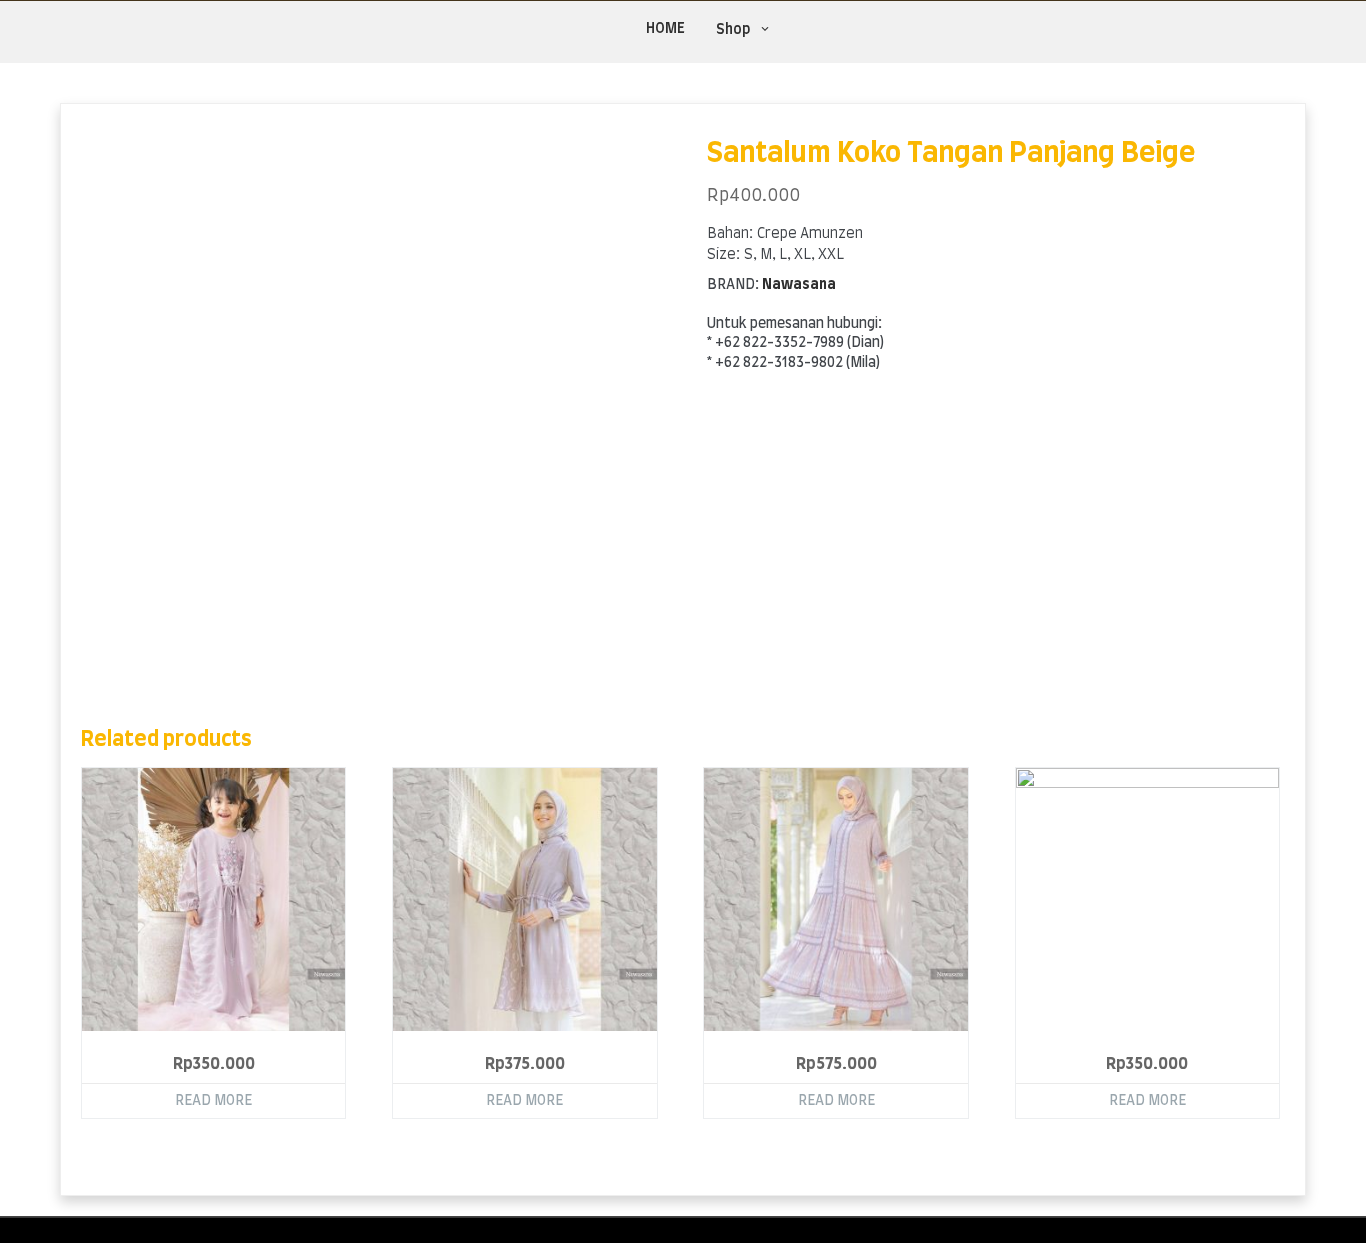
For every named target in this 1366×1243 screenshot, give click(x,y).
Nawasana (799, 285)
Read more (213, 1101)
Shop (733, 30)
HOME (665, 29)
